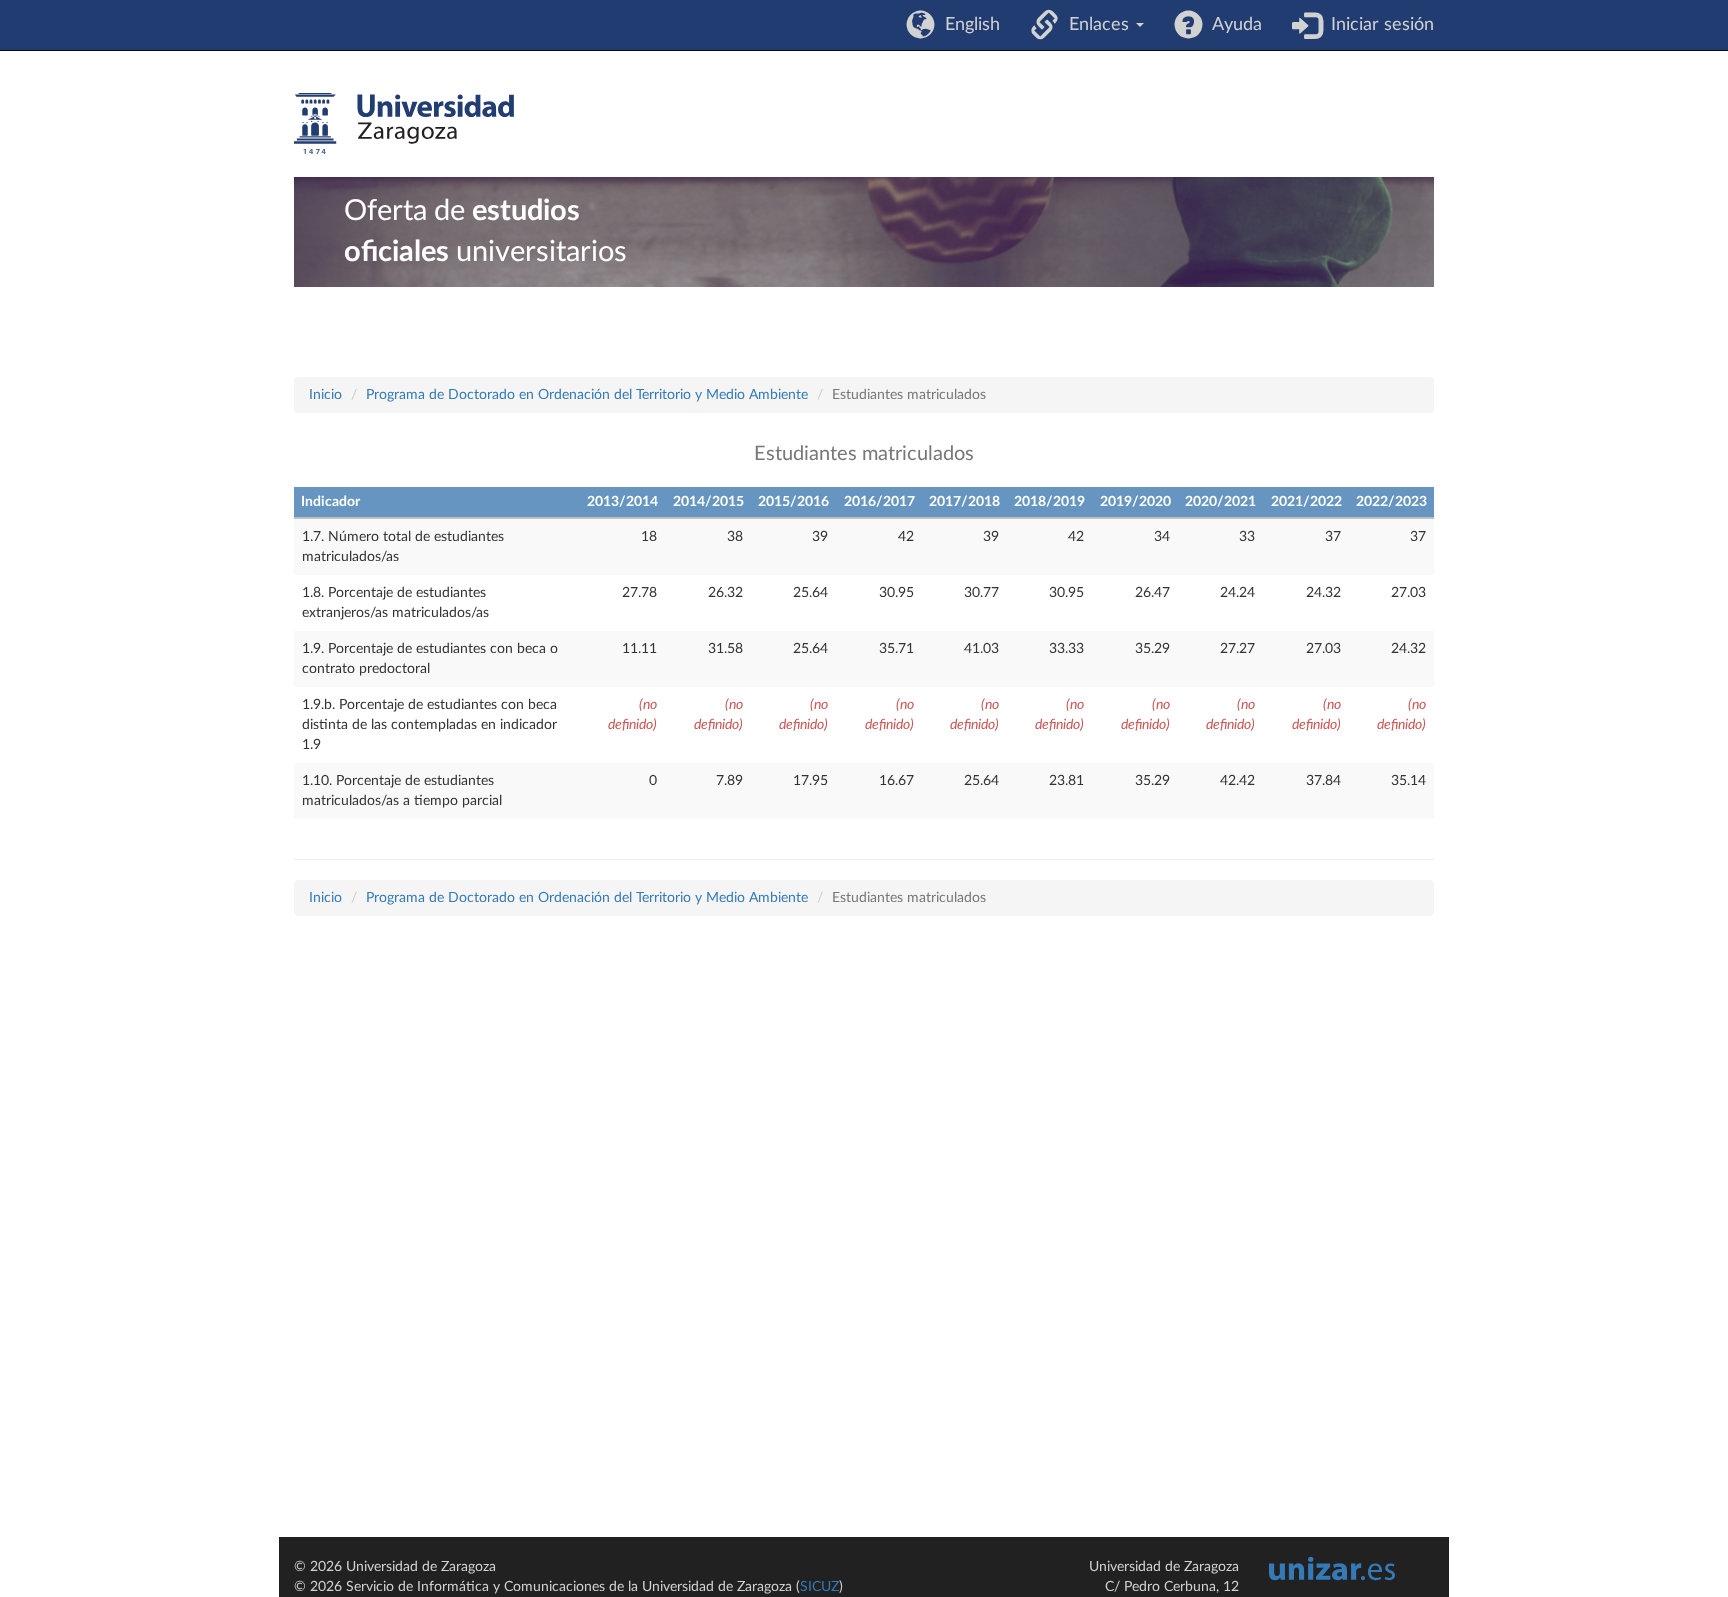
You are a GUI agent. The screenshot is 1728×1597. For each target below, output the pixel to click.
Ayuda (1232, 25)
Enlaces (1096, 25)
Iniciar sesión (1377, 25)
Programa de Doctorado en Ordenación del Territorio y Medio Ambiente (587, 395)
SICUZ (819, 1587)
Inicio (325, 395)
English (967, 25)
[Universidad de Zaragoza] (404, 124)
